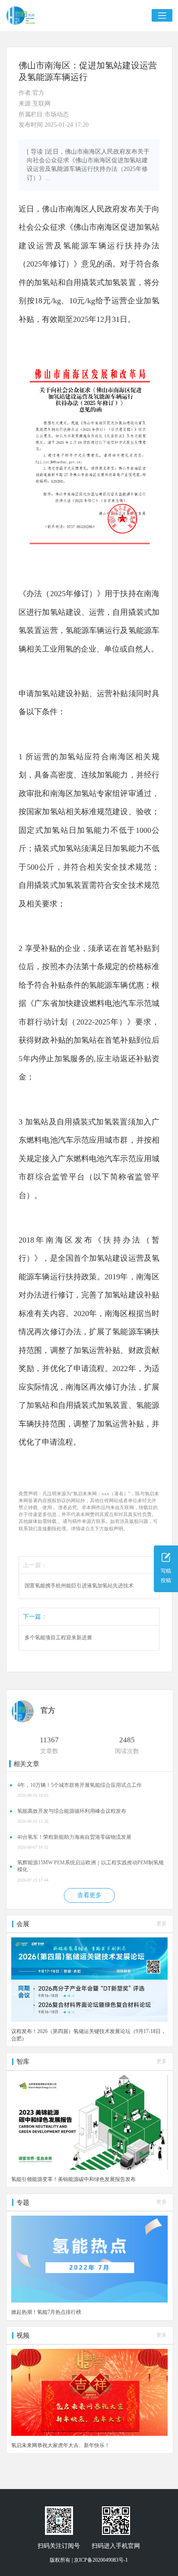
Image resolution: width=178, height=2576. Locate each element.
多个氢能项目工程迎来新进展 (58, 1638)
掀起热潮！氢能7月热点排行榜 (46, 2312)
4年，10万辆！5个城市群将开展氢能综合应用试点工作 (79, 1785)
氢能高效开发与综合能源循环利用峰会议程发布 (72, 1811)
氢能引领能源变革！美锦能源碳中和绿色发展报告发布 (73, 2179)
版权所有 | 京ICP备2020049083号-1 (89, 2560)
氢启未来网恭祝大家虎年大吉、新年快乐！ (60, 2445)
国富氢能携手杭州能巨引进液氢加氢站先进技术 (79, 1586)
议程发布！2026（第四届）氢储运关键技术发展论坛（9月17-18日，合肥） (89, 2035)
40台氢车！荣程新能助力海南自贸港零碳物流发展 (74, 1837)
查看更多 (89, 1895)
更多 (162, 1924)
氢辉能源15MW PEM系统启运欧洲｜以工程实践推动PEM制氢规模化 (91, 1866)
